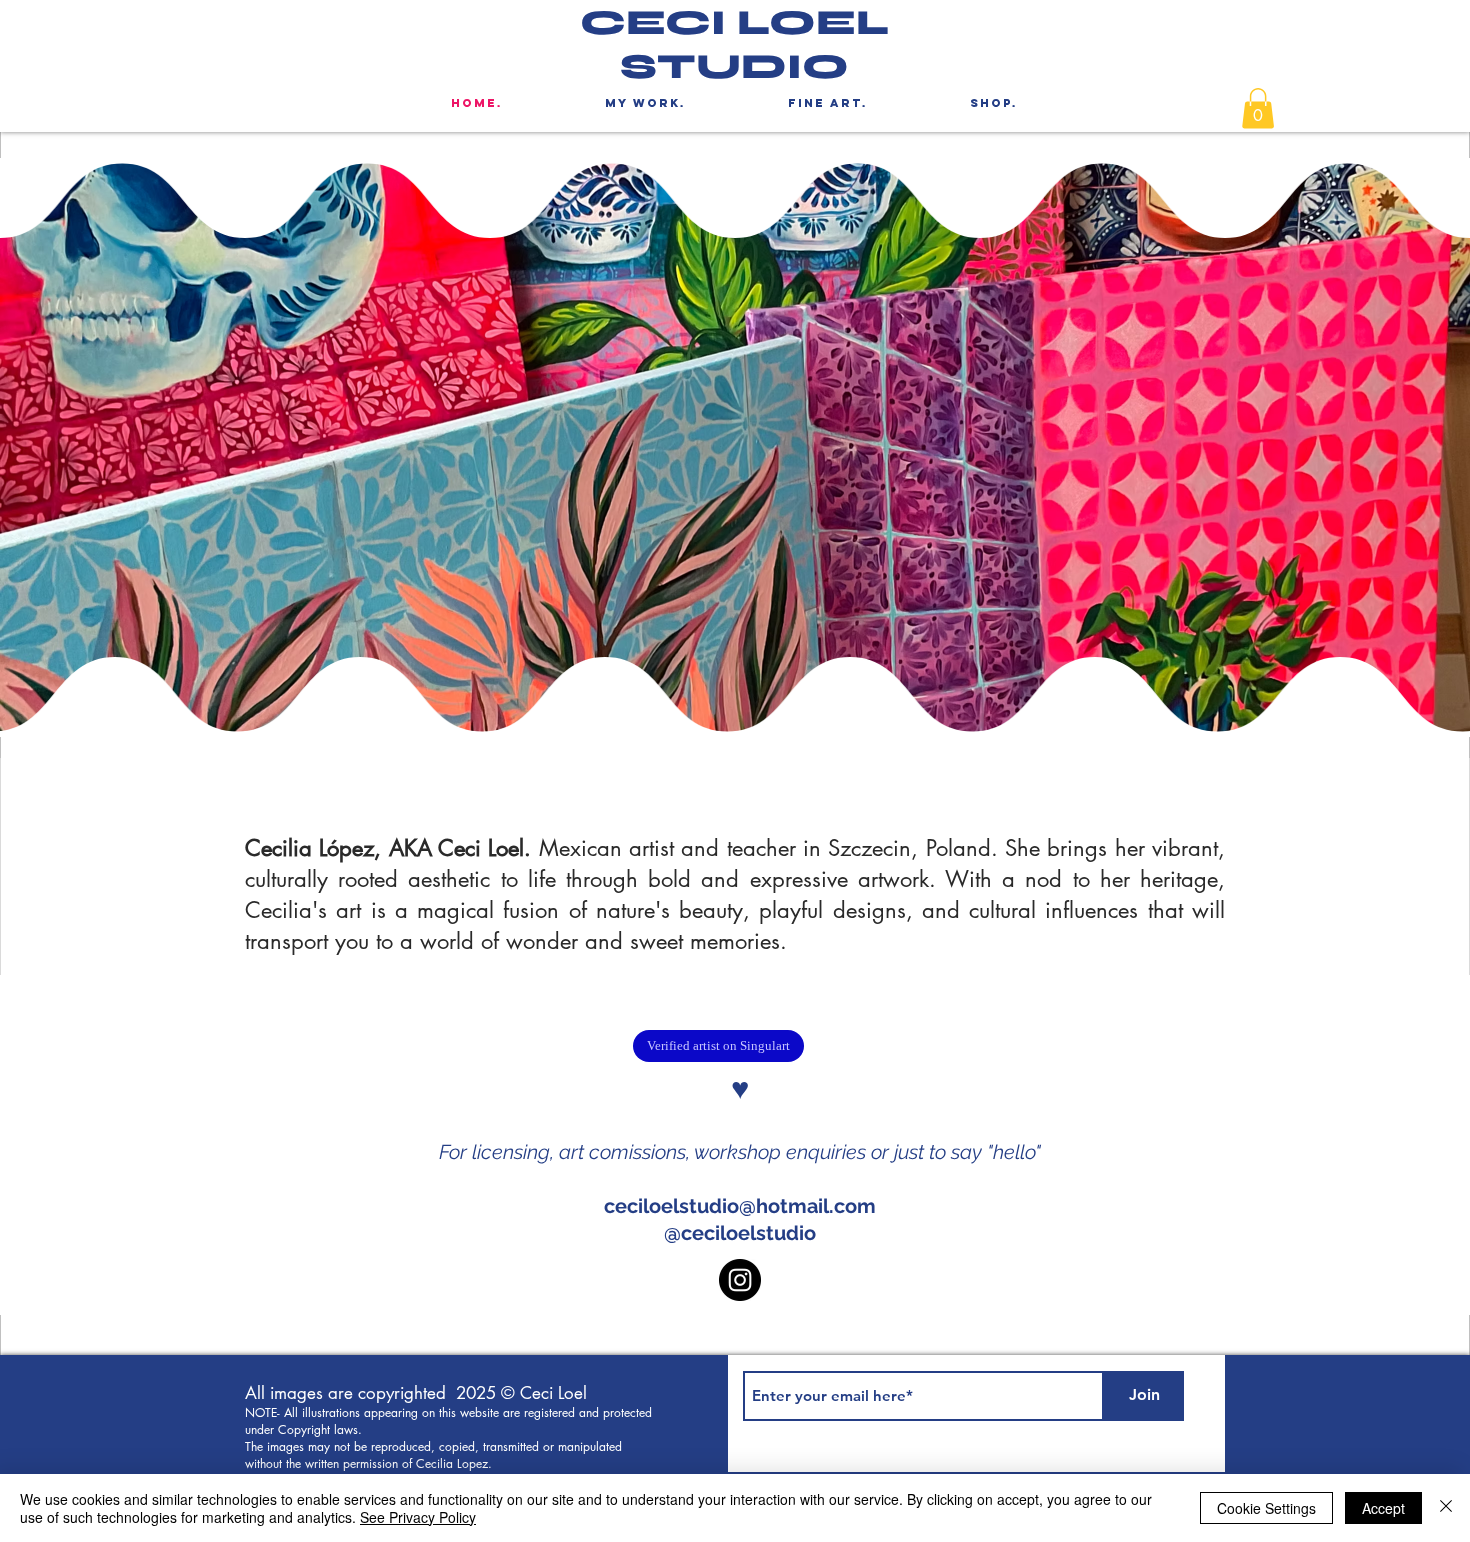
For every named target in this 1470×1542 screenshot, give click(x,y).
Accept (1383, 1508)
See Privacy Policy (418, 1517)
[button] (1258, 108)
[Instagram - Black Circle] (740, 1280)
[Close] (1446, 1508)
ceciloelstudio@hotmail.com (740, 1206)
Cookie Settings (1266, 1508)
